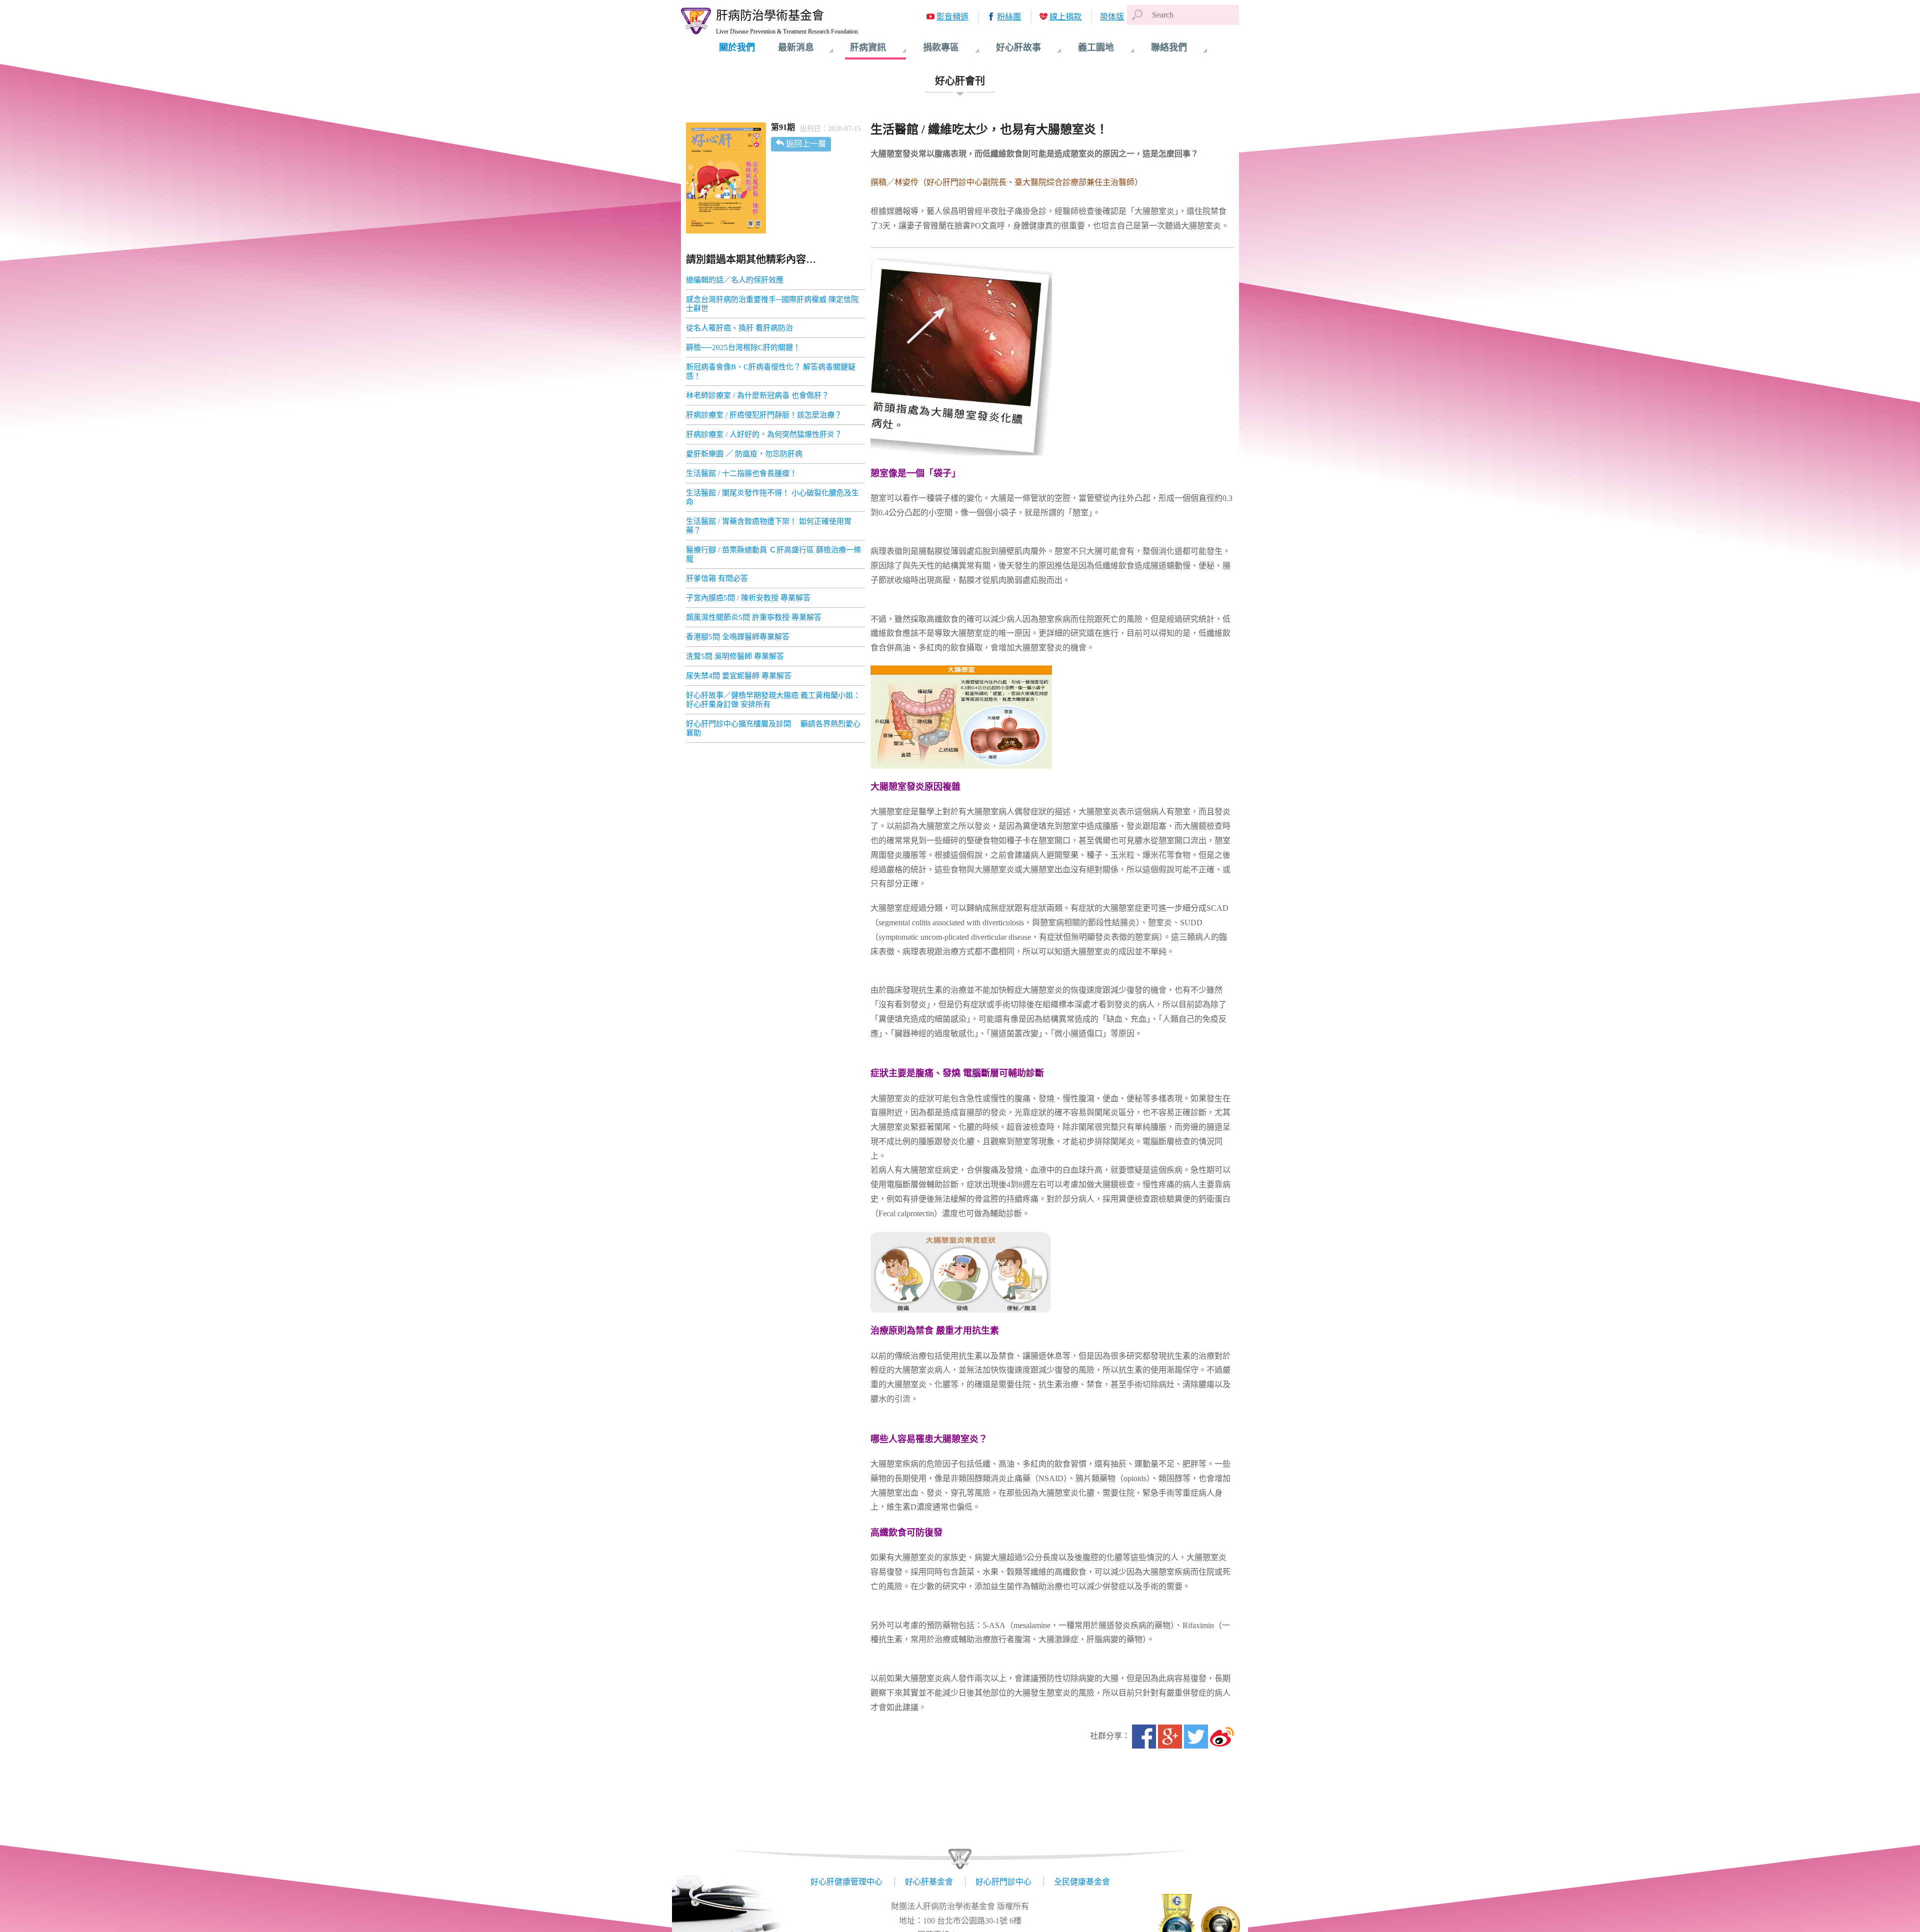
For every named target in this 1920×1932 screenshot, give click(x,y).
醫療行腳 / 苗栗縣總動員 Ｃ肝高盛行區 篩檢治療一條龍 (773, 554)
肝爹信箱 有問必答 (717, 578)
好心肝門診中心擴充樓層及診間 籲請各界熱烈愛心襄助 (773, 728)
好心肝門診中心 (1003, 1882)
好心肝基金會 (929, 1882)
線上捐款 (1065, 17)
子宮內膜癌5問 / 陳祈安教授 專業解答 (748, 598)
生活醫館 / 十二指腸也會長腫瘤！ (741, 473)
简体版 (1112, 17)
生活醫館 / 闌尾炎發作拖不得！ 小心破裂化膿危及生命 (772, 497)
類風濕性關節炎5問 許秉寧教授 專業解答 (754, 617)
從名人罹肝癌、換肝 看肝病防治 (739, 328)
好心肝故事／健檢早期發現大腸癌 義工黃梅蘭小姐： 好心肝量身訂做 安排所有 (773, 700)
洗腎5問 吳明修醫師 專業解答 (735, 656)
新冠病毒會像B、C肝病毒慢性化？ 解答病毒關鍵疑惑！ (771, 371)
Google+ (1170, 1737)
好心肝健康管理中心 (846, 1882)
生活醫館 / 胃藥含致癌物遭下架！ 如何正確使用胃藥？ (769, 526)
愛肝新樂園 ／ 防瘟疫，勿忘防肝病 (744, 454)
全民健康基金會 (1082, 1882)
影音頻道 (952, 17)
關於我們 (737, 47)
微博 (1222, 1737)
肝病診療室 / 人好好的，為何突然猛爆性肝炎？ (764, 434)
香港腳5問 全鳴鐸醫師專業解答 (738, 637)
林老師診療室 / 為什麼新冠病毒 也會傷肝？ (757, 395)
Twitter (1196, 1737)
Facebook (1144, 1737)
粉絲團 (1009, 17)
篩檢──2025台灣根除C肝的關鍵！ (743, 347)
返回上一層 (806, 144)
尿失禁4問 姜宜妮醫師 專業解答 (739, 676)
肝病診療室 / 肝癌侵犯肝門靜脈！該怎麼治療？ (764, 415)
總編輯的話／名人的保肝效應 (735, 280)
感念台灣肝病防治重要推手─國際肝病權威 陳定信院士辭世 (772, 304)
